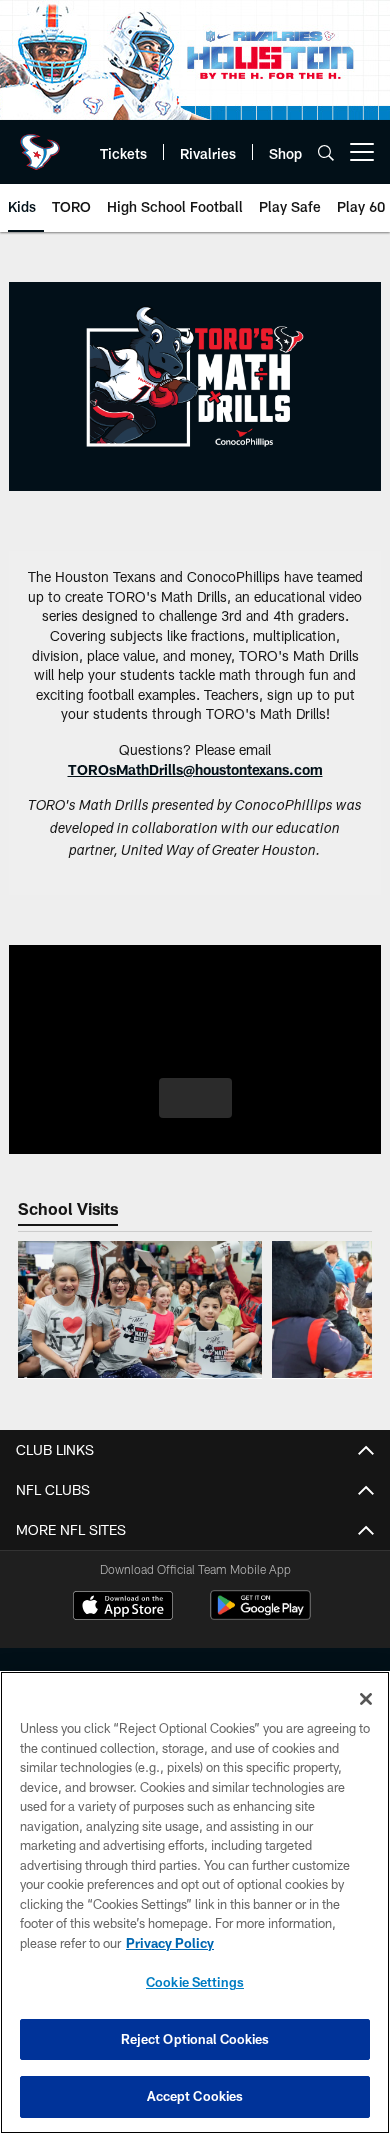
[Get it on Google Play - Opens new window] (260, 1615)
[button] (195, 1098)
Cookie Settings (195, 1982)
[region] (195, 1902)
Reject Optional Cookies (195, 2039)
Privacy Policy (170, 1943)
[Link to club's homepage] (40, 144)
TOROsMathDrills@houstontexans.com (195, 769)
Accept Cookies (195, 2096)
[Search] (326, 152)
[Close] (366, 1699)
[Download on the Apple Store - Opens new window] (123, 1608)
